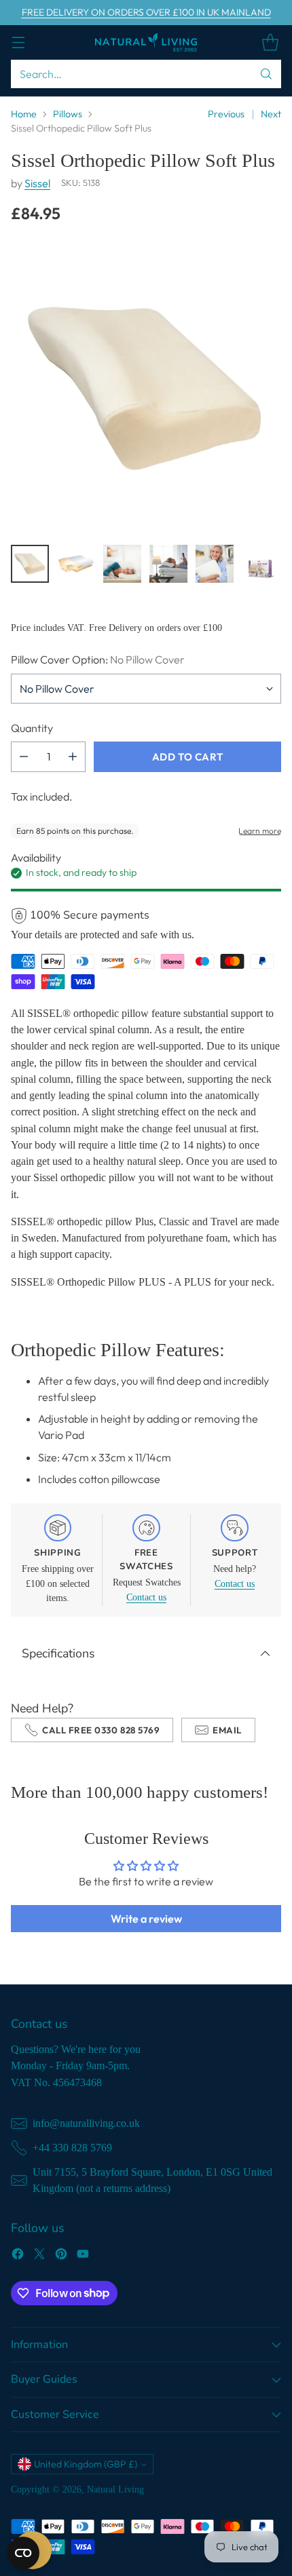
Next (271, 114)
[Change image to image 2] (76, 564)
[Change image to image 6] (261, 564)
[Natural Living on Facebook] (18, 2256)
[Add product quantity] (73, 757)
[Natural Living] (146, 42)
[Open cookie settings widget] (23, 2553)
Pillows (68, 114)
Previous (226, 114)
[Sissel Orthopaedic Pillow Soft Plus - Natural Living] (146, 388)
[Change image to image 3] (122, 564)
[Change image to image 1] (30, 564)
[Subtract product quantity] (24, 757)
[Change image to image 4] (168, 564)
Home (24, 114)
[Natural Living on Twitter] (39, 2256)
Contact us (146, 1597)
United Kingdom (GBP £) (86, 2464)
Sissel (37, 183)
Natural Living (115, 2489)
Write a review (146, 1919)
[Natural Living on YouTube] (83, 2256)
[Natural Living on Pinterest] (61, 2256)
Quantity (32, 728)
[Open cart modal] (270, 42)
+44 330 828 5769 (72, 2148)
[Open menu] (18, 42)
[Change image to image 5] (215, 564)
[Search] (266, 74)
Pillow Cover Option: (98, 659)
